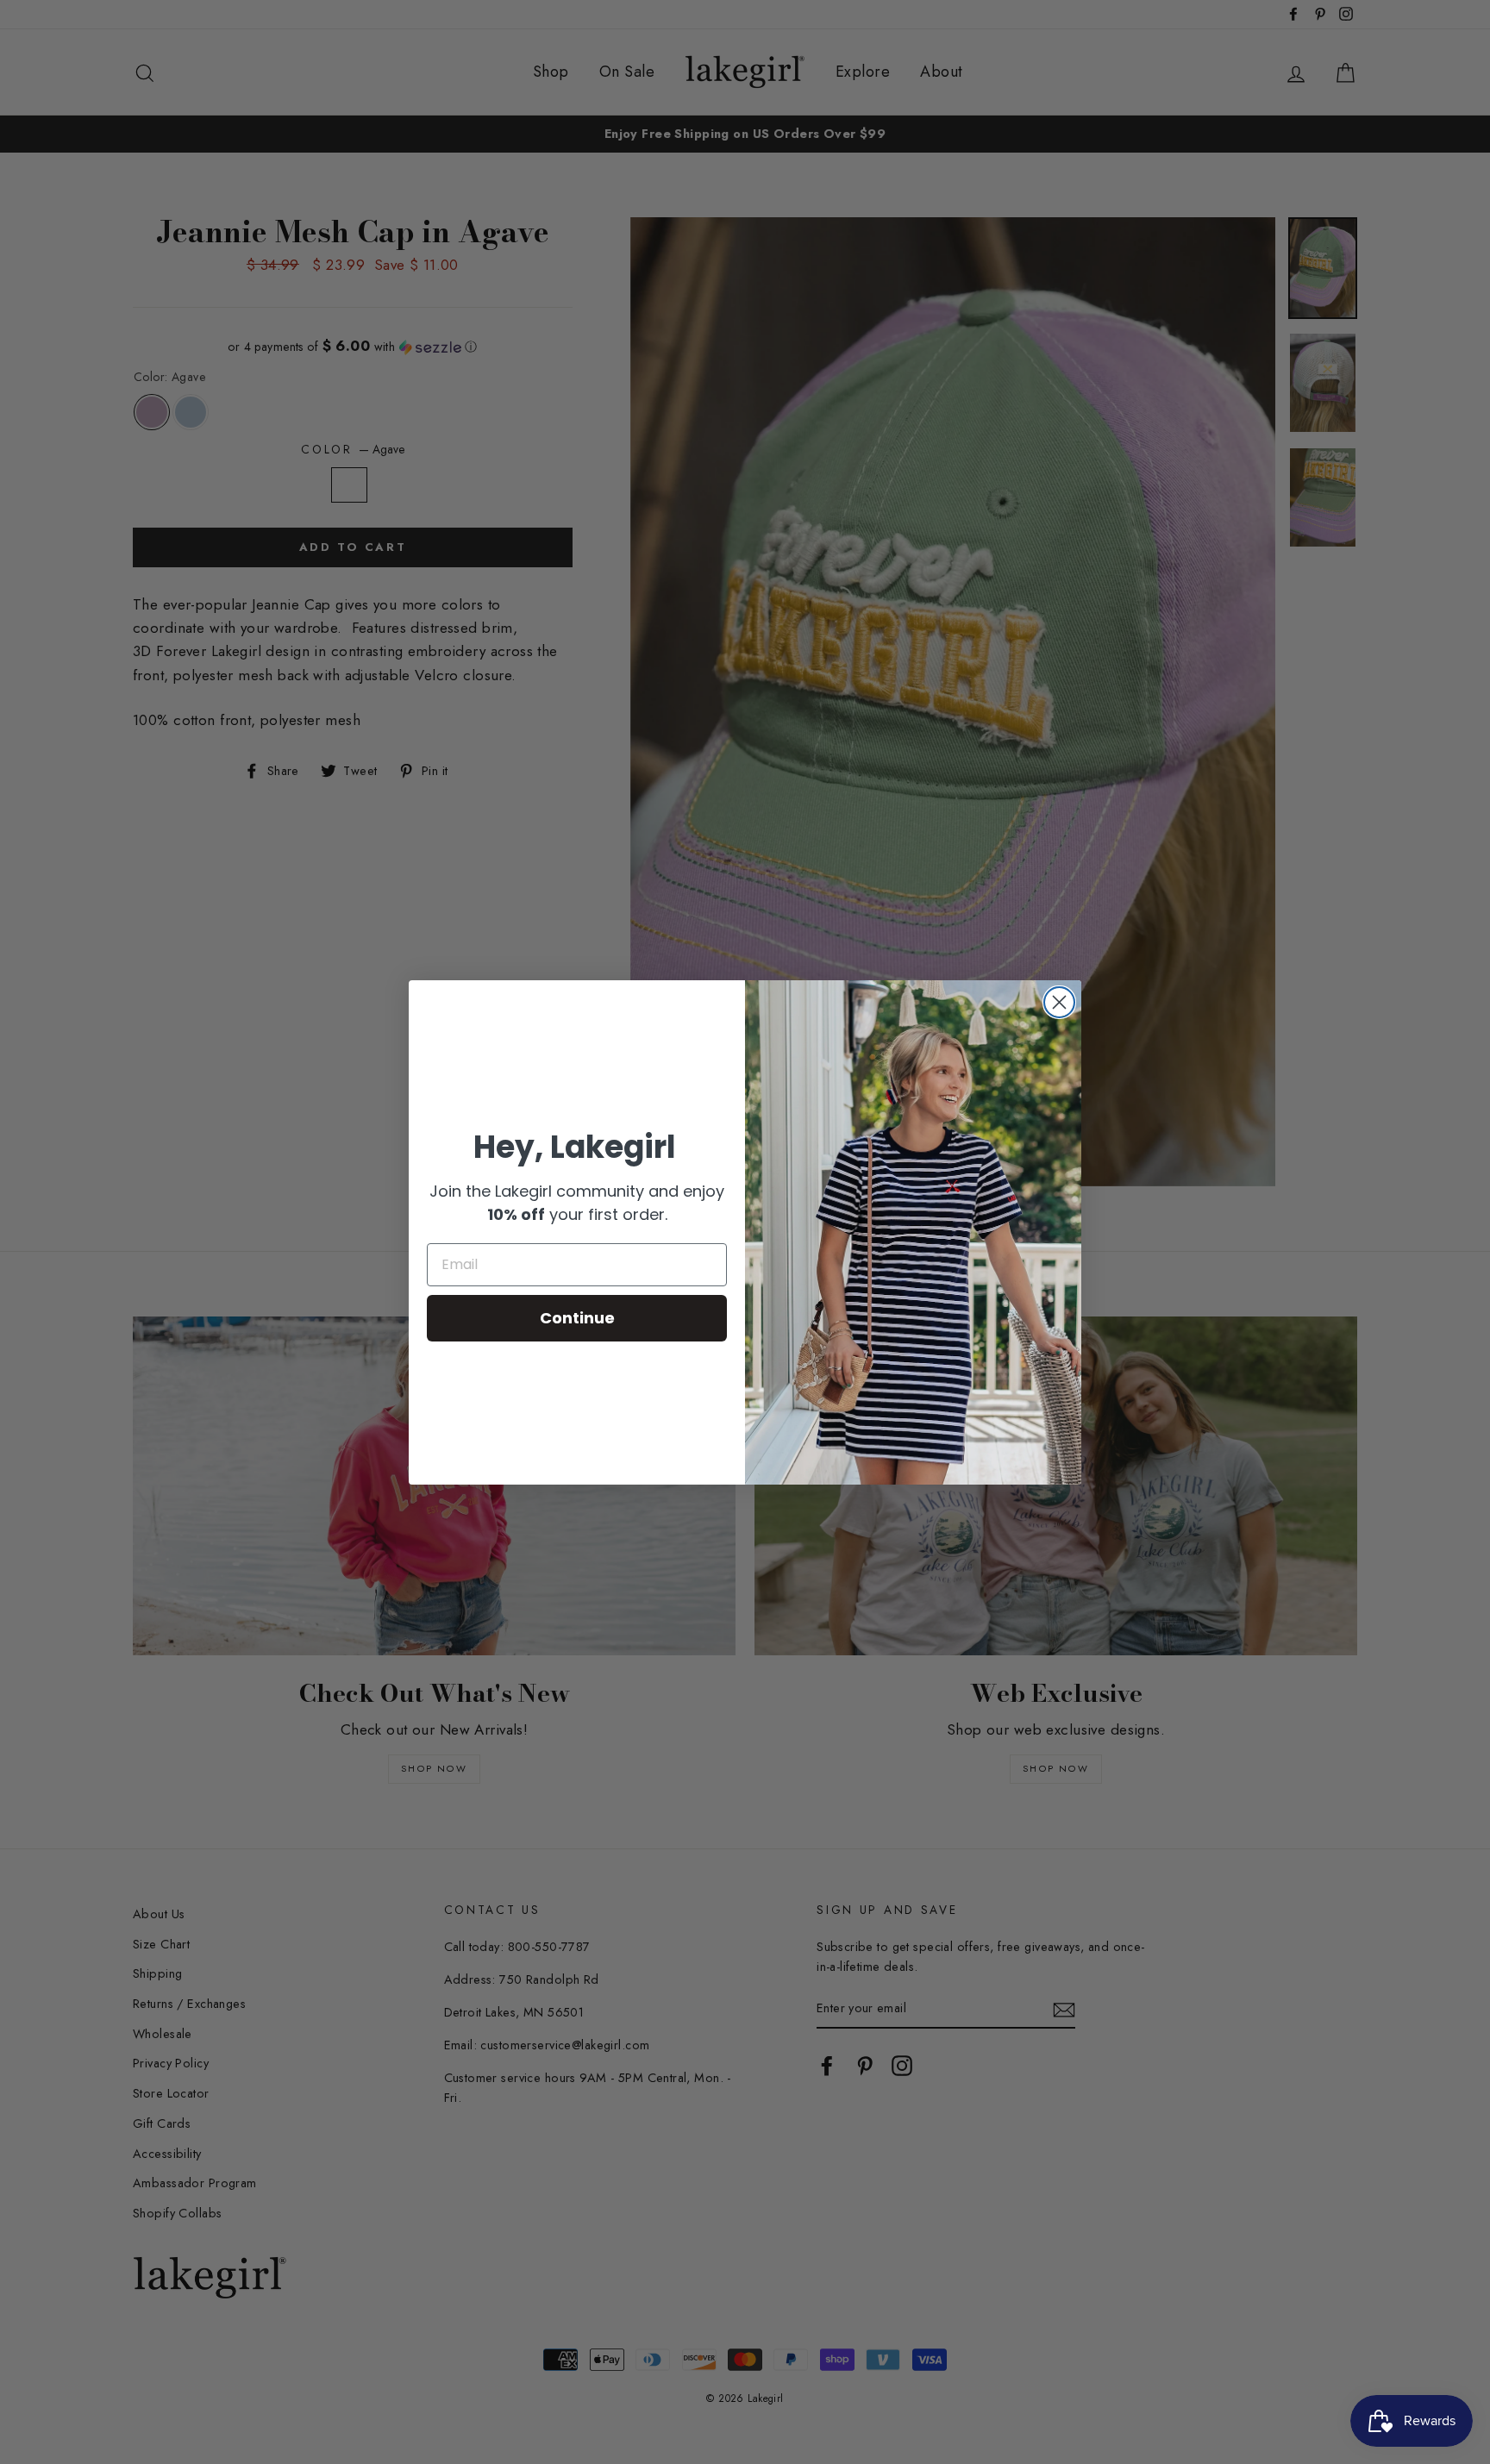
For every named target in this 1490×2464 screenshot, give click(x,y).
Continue (577, 1318)
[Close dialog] (1059, 1002)
